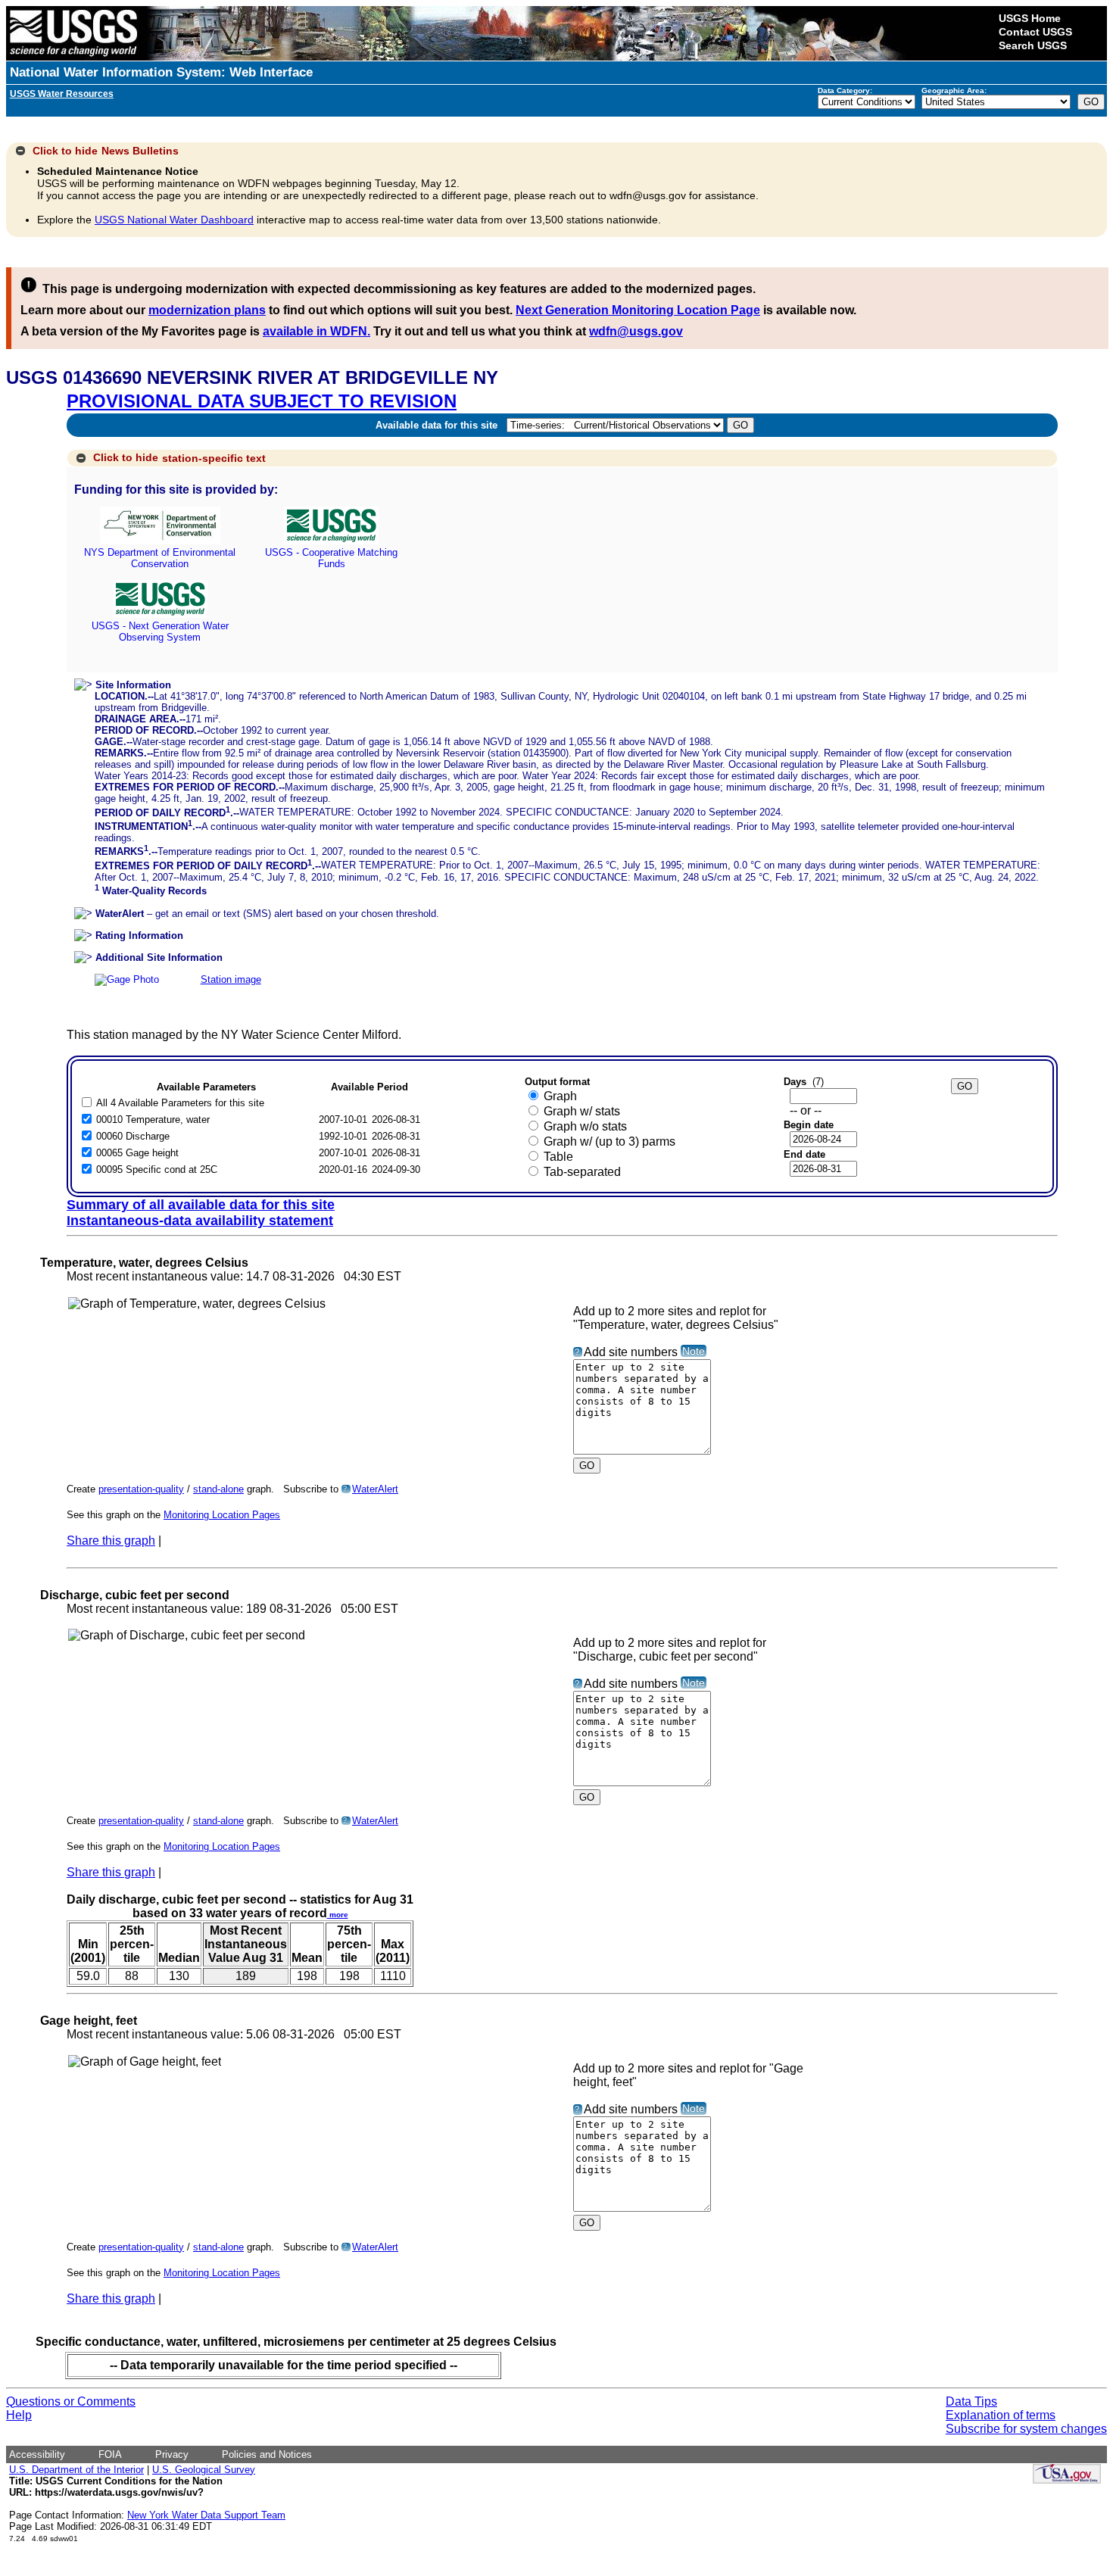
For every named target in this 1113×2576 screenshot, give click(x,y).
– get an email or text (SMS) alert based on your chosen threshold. (267, 914)
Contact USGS (1035, 32)
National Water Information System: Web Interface (161, 72)
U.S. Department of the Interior (76, 2470)
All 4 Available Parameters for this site (180, 1103)
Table (558, 1157)
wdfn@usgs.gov (636, 331)
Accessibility (37, 2454)
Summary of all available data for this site (201, 1205)
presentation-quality (141, 1489)
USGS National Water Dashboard (174, 220)
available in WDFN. (316, 331)
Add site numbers (631, 1352)
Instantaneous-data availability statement (200, 1221)
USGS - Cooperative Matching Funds (331, 558)
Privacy (172, 2454)
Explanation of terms (1001, 2415)
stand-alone (218, 1489)
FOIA (110, 2454)
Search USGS (1033, 45)
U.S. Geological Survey (204, 2470)
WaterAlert (375, 1489)
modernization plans (207, 310)
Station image (231, 979)
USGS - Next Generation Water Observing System (160, 632)
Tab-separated (582, 1172)
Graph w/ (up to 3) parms (609, 1141)
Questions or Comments (71, 2401)
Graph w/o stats (585, 1126)
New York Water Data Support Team (206, 2515)
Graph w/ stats (582, 1111)
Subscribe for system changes (1026, 2429)
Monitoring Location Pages (222, 1515)
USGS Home (1030, 18)
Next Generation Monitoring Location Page (638, 310)
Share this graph (111, 1541)
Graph (560, 1096)
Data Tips (971, 2401)
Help (19, 2415)
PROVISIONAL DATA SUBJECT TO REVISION (262, 401)
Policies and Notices (267, 2454)
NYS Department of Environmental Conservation (160, 558)
